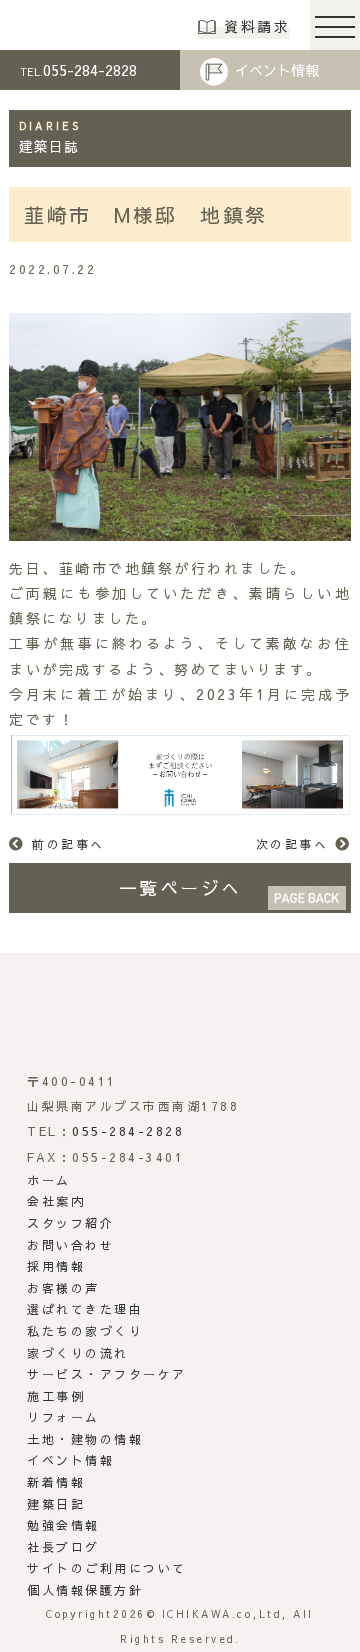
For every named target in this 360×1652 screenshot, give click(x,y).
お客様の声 (63, 1288)
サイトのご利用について (107, 1568)
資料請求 (257, 26)
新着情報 (56, 1482)
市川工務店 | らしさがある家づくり (81, 25)
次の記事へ (292, 844)
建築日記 (56, 1504)
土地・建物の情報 (85, 1439)
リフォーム (63, 1417)
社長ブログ (63, 1547)
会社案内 (56, 1201)
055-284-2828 (78, 69)
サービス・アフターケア (107, 1374)
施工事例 (56, 1396)
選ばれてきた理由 (85, 1309)
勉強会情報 (63, 1525)
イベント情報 (277, 70)
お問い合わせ (70, 1245)
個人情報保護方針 (85, 1590)
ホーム (49, 1180)
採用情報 (56, 1266)
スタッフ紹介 (70, 1223)
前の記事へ (68, 844)
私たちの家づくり (85, 1331)
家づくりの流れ (78, 1353)
